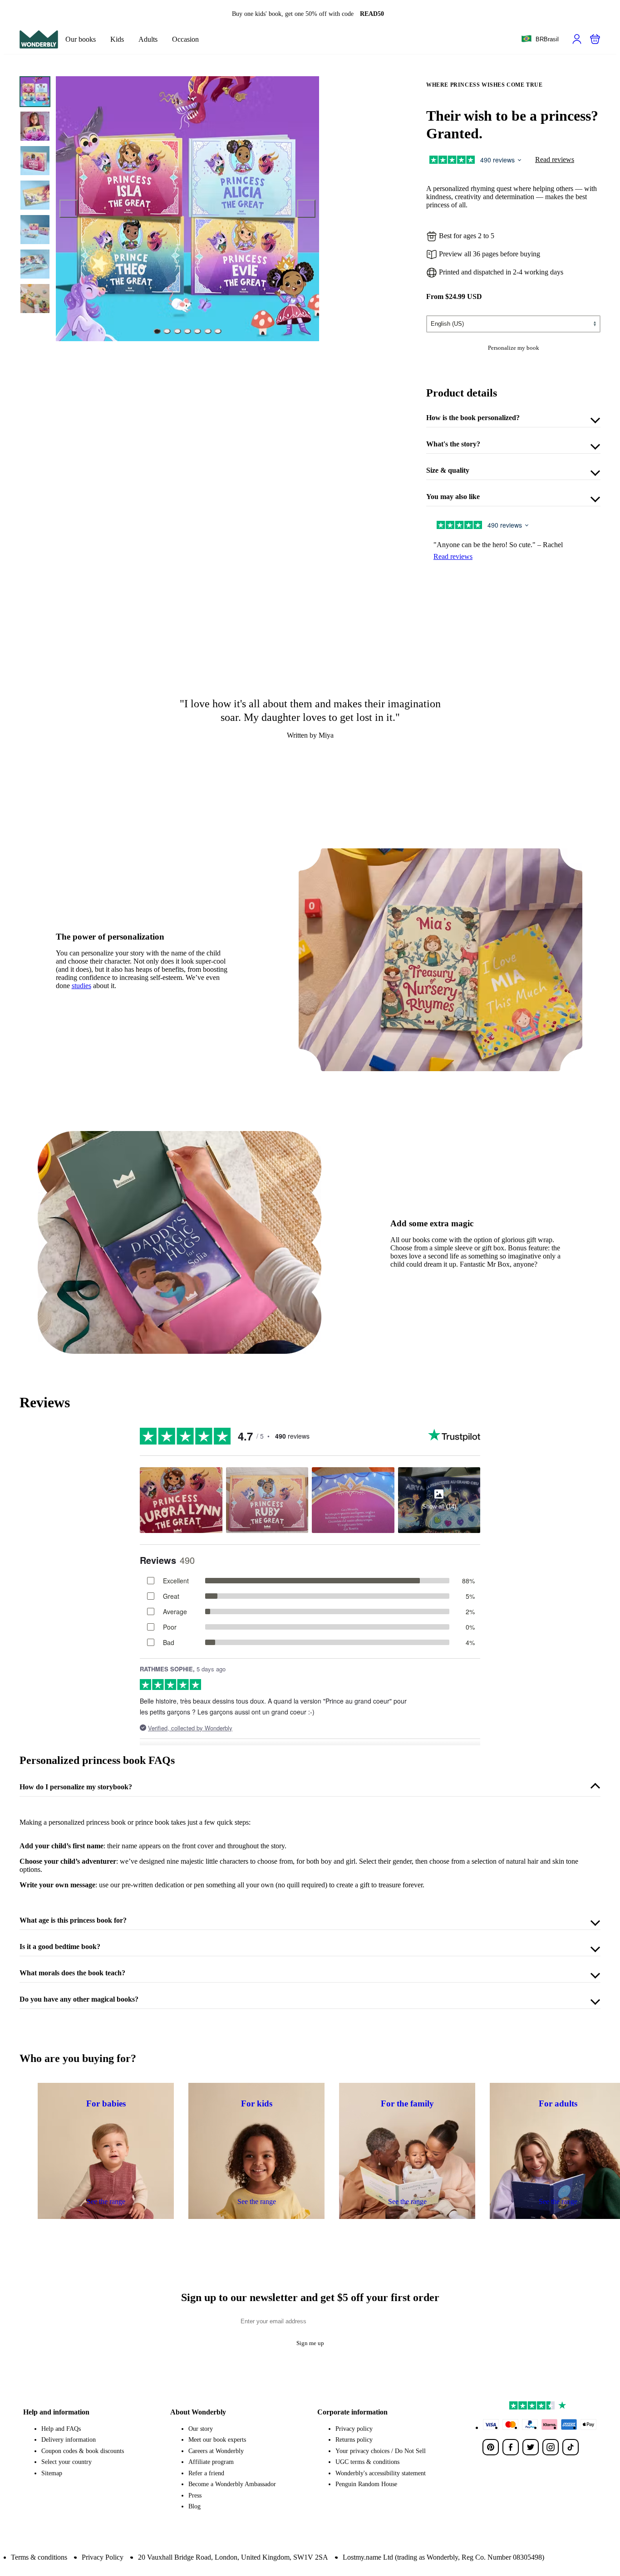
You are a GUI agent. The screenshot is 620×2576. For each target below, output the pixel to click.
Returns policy (354, 2440)
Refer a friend (206, 2473)
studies (81, 986)
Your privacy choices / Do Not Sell (381, 2451)
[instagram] (551, 2447)
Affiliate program (211, 2462)
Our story (201, 2429)
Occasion (185, 39)
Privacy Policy (103, 2557)
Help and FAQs (61, 2429)
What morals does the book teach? (72, 1973)
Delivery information (69, 2440)
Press (195, 2495)
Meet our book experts (217, 2440)
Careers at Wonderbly (216, 2451)
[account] (577, 39)
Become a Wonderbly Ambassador (232, 2484)
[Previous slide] (69, 209)
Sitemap (52, 2473)
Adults (148, 39)
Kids (117, 39)
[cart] (595, 39)
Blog (194, 2506)
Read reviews (555, 159)
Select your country (66, 2462)
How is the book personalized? (473, 418)
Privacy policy (354, 2429)
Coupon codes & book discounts (83, 2451)
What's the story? (453, 444)
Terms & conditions (39, 2557)
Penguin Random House (366, 2484)
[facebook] (511, 2447)
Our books (81, 39)
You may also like (453, 497)
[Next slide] (306, 209)
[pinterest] (491, 2447)
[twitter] (531, 2447)
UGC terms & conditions (367, 2462)
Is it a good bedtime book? (60, 1947)
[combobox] (540, 39)
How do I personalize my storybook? (76, 1787)
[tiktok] (571, 2447)
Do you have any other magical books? (79, 1999)
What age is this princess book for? (73, 1920)
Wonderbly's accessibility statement (381, 2473)
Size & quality (448, 470)
